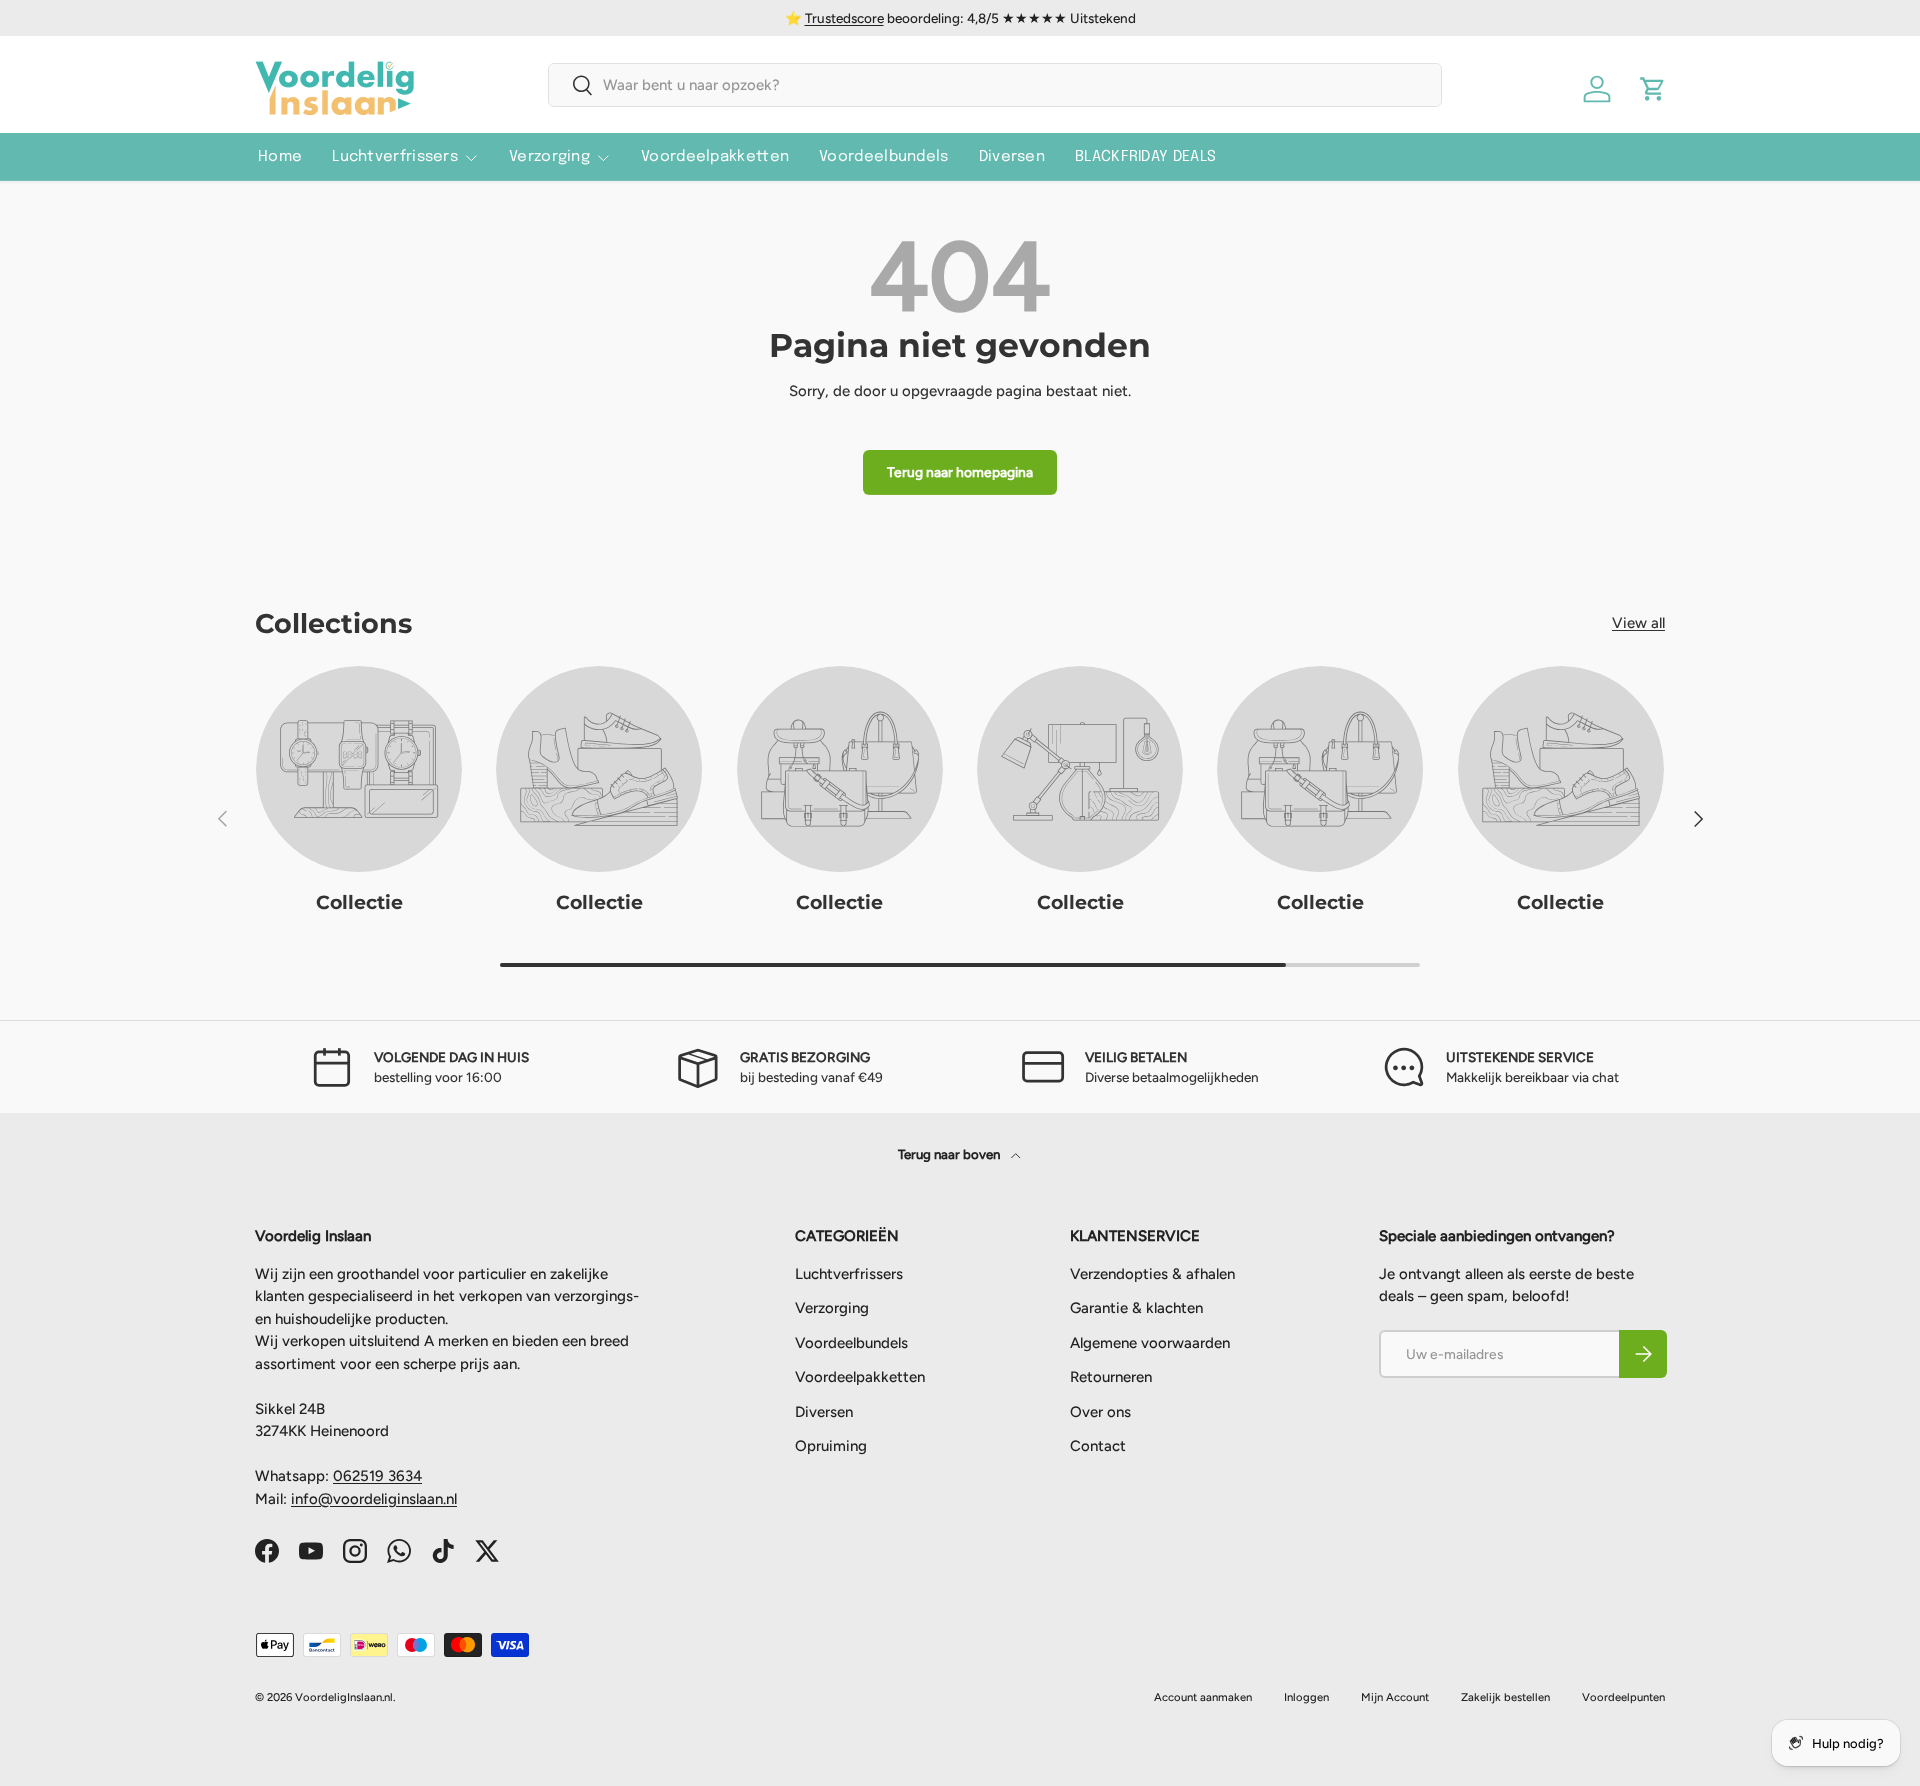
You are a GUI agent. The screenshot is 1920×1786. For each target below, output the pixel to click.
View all (1638, 623)
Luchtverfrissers (395, 157)
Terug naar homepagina (960, 472)
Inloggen (1306, 1697)
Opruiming (831, 1446)
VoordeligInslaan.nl (344, 1697)
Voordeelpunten (1623, 1697)
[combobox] (995, 85)
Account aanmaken (1203, 1697)
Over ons (1100, 1412)
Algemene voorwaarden (1150, 1343)
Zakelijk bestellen (1505, 1697)
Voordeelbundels (884, 157)
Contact (1098, 1446)
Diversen (1012, 157)
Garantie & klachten (1136, 1308)
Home (280, 157)
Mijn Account (1395, 1697)
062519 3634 (377, 1476)
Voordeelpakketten (715, 157)
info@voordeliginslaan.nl (374, 1499)
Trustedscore (844, 18)
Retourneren (1111, 1377)
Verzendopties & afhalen (1152, 1274)
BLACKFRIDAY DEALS (1145, 157)
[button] (1653, 89)
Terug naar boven (950, 1154)
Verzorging (549, 157)
